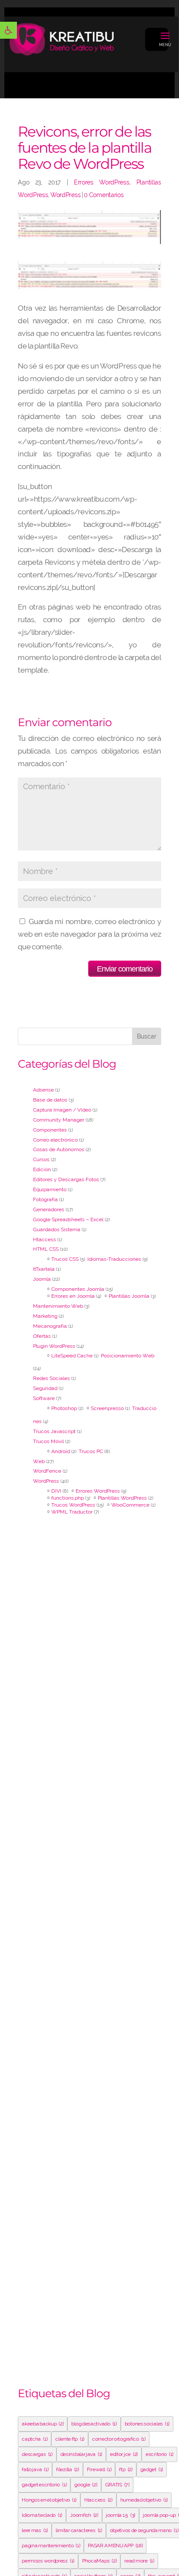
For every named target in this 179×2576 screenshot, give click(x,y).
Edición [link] (42, 1169)
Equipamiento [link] (50, 1189)
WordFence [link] (47, 1471)
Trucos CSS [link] (65, 1259)
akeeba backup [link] (43, 2424)
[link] (8, 30)
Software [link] (44, 1398)
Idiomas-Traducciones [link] (114, 1259)
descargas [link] (37, 2454)
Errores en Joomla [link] (73, 1296)
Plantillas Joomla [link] (129, 1296)
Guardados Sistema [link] (57, 1229)
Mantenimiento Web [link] (58, 1306)
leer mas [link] (35, 2530)
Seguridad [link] (45, 1388)
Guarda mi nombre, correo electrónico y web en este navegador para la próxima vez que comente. (89, 934)
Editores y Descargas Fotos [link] (66, 1179)
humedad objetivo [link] (144, 2500)
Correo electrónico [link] (55, 1140)
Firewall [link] (99, 2469)
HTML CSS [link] (46, 1249)
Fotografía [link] (45, 1199)
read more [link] (139, 2561)
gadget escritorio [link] (44, 2485)
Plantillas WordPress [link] (122, 1498)
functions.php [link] (68, 1498)
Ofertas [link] (42, 1336)
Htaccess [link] (45, 1239)
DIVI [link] (56, 1491)
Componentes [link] (50, 1130)
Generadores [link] (49, 1209)
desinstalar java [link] (81, 2454)
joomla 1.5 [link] (121, 2515)
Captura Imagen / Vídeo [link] (62, 1110)
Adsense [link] (43, 1090)
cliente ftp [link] (70, 2439)
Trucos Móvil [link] (48, 1441)
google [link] (86, 2485)
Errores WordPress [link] (102, 182)
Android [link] (61, 1451)
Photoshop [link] (64, 1408)
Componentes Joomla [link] (78, 1289)
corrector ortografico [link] (119, 2439)
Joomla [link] (42, 1279)
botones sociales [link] (147, 2424)
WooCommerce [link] (130, 1505)
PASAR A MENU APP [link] (115, 2546)
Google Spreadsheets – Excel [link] (68, 1219)
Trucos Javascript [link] (54, 1431)
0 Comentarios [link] (104, 195)
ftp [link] (126, 2469)
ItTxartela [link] (44, 1269)
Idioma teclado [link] (42, 2515)
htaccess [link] (98, 2500)
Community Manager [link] (59, 1120)
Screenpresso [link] (107, 1408)
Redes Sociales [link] (51, 1378)
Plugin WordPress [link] (54, 1346)
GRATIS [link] (117, 2485)
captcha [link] (35, 2439)
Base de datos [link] (50, 1100)
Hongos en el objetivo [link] (49, 2500)
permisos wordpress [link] (48, 2561)
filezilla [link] (67, 2469)
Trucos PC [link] (91, 1451)
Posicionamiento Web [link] (128, 1356)
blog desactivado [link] (94, 2424)
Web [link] (39, 1461)
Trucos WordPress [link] (73, 1505)
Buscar (147, 1036)
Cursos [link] (41, 1159)
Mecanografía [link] (50, 1326)
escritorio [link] (159, 2454)
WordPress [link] (65, 195)
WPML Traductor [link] (72, 1512)
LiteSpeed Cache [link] (72, 1356)
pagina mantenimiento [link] (51, 2546)
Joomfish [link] (84, 2515)
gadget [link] (152, 2469)
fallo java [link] (35, 2469)
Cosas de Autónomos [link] (59, 1149)
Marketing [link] (45, 1316)
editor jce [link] (124, 2454)
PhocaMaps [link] (99, 2561)
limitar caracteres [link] (79, 2530)
